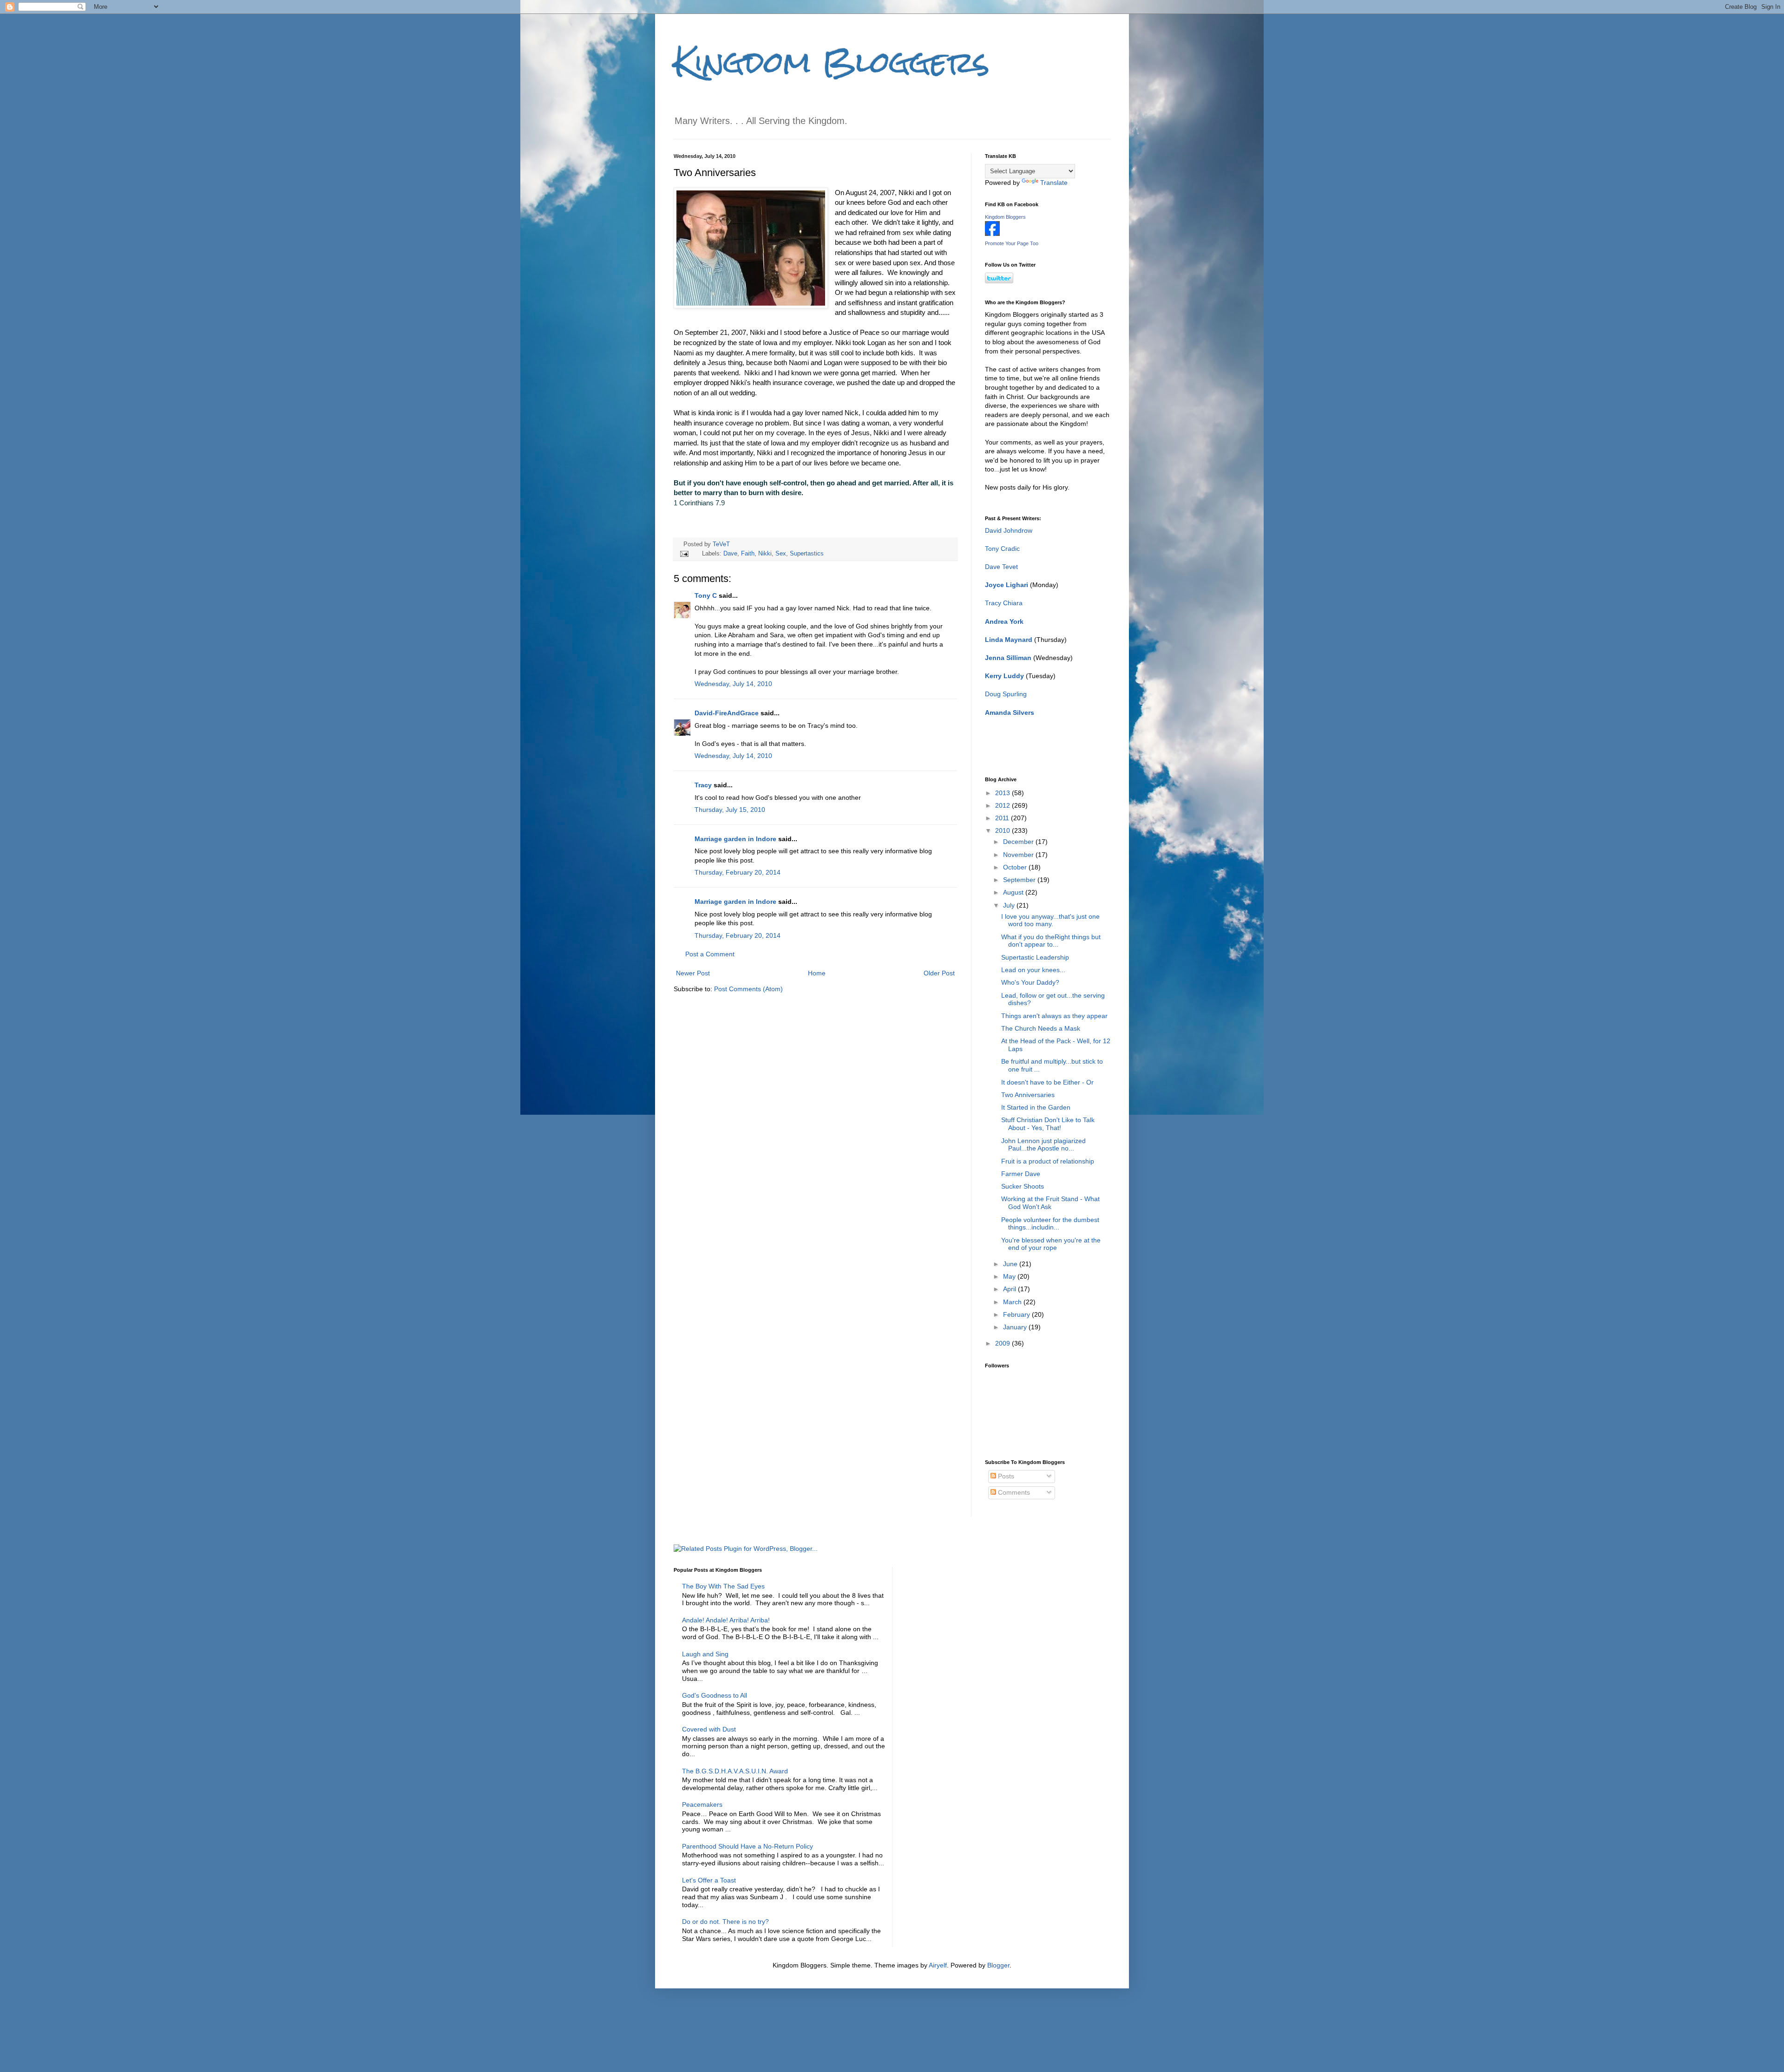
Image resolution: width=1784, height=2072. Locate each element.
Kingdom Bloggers (832, 62)
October (1016, 867)
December (1019, 842)
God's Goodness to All (715, 1695)
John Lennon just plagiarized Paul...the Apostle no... (1043, 1145)
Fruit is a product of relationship (1048, 1161)
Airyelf (938, 1965)
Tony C (706, 595)
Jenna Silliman (1008, 658)
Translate (1054, 183)
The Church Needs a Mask (1041, 1028)
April (1010, 1289)
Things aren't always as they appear (1054, 1016)
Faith (748, 554)
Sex (781, 554)
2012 (1003, 805)
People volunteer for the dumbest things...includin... (1050, 1224)
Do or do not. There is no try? (725, 1922)
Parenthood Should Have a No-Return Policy (748, 1846)
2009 (1003, 1343)
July (1010, 905)
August (1014, 892)
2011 (1003, 818)
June (1011, 1264)
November (1019, 855)
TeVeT (721, 544)
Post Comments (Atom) (748, 989)
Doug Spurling (1006, 694)
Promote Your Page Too (1012, 243)
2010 (1003, 830)
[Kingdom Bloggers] (992, 234)
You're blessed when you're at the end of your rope (1051, 1244)
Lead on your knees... (1033, 970)
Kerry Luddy (1004, 676)
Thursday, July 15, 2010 (730, 810)
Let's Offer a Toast (709, 1880)
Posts (1005, 1476)
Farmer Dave (1021, 1174)
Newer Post (693, 973)
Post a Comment (710, 954)
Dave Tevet (1001, 567)
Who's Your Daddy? (1030, 982)
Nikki (765, 554)
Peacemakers (702, 1804)
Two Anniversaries (1028, 1095)
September (1020, 880)
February (1017, 1314)
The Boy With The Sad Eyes (723, 1586)
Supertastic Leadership (1035, 957)
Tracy (703, 785)
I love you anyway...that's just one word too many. (1050, 920)
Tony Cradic (1002, 549)
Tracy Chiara (1004, 603)
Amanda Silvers (1010, 712)
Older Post (939, 973)
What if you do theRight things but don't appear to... (1051, 941)
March (1013, 1302)
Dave (730, 554)
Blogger (998, 1965)
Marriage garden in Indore (735, 839)
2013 (1003, 793)
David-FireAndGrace (727, 713)
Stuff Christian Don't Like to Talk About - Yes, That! (1048, 1124)
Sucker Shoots (1023, 1186)
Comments (1013, 1492)
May (1010, 1276)
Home (817, 973)
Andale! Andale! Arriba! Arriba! (726, 1620)
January (1016, 1327)
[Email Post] (684, 554)
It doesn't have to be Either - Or (1047, 1082)
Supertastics (807, 554)
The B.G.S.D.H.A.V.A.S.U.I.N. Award (735, 1771)
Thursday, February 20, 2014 (738, 872)
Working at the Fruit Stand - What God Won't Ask (1050, 1203)
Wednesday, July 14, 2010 (733, 684)
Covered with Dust (709, 1729)
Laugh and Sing (705, 1654)
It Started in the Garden (1036, 1107)
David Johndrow (1009, 530)
